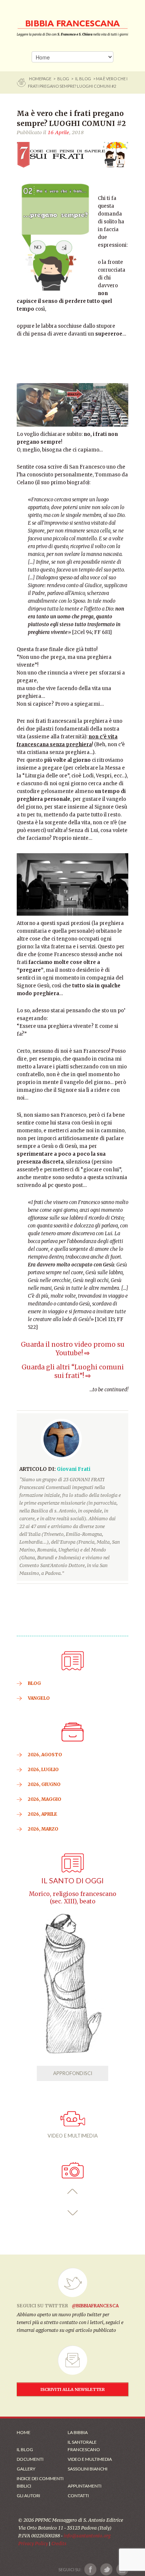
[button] (73, 2192)
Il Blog (83, 79)
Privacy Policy (33, 2543)
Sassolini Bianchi (88, 2469)
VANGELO (39, 1698)
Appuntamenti (85, 2486)
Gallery (26, 2469)
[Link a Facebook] (91, 2569)
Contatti (78, 2496)
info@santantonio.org (87, 2536)
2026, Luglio (43, 1769)
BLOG (63, 79)
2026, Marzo (43, 1829)
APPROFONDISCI (73, 2073)
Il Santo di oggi (72, 1881)
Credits (59, 2543)
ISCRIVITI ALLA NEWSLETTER (73, 2389)
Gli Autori (28, 2496)
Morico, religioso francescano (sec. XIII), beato (73, 1898)
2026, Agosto (45, 1755)
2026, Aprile (43, 1814)
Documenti (30, 2459)
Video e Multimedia (90, 2459)
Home (24, 2432)
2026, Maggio (45, 1799)
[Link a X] (106, 2569)
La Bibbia (78, 2432)
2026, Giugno (44, 1784)
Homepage (41, 79)
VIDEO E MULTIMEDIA (73, 2136)
